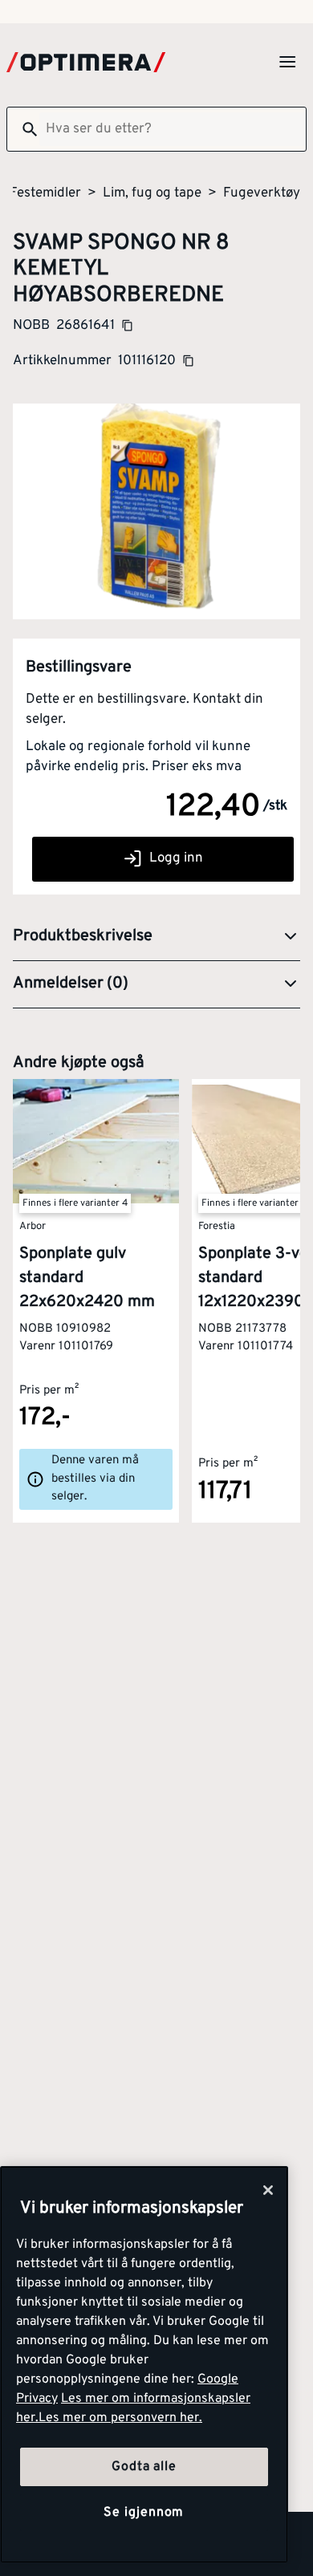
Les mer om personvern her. (120, 2418)
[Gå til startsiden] (86, 62)
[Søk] (23, 129)
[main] (144, 2365)
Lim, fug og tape (152, 193)
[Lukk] (268, 2190)
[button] (156, 937)
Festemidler (45, 193)
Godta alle (144, 2467)
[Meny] (287, 62)
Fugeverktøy (262, 193)
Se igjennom (144, 2513)
